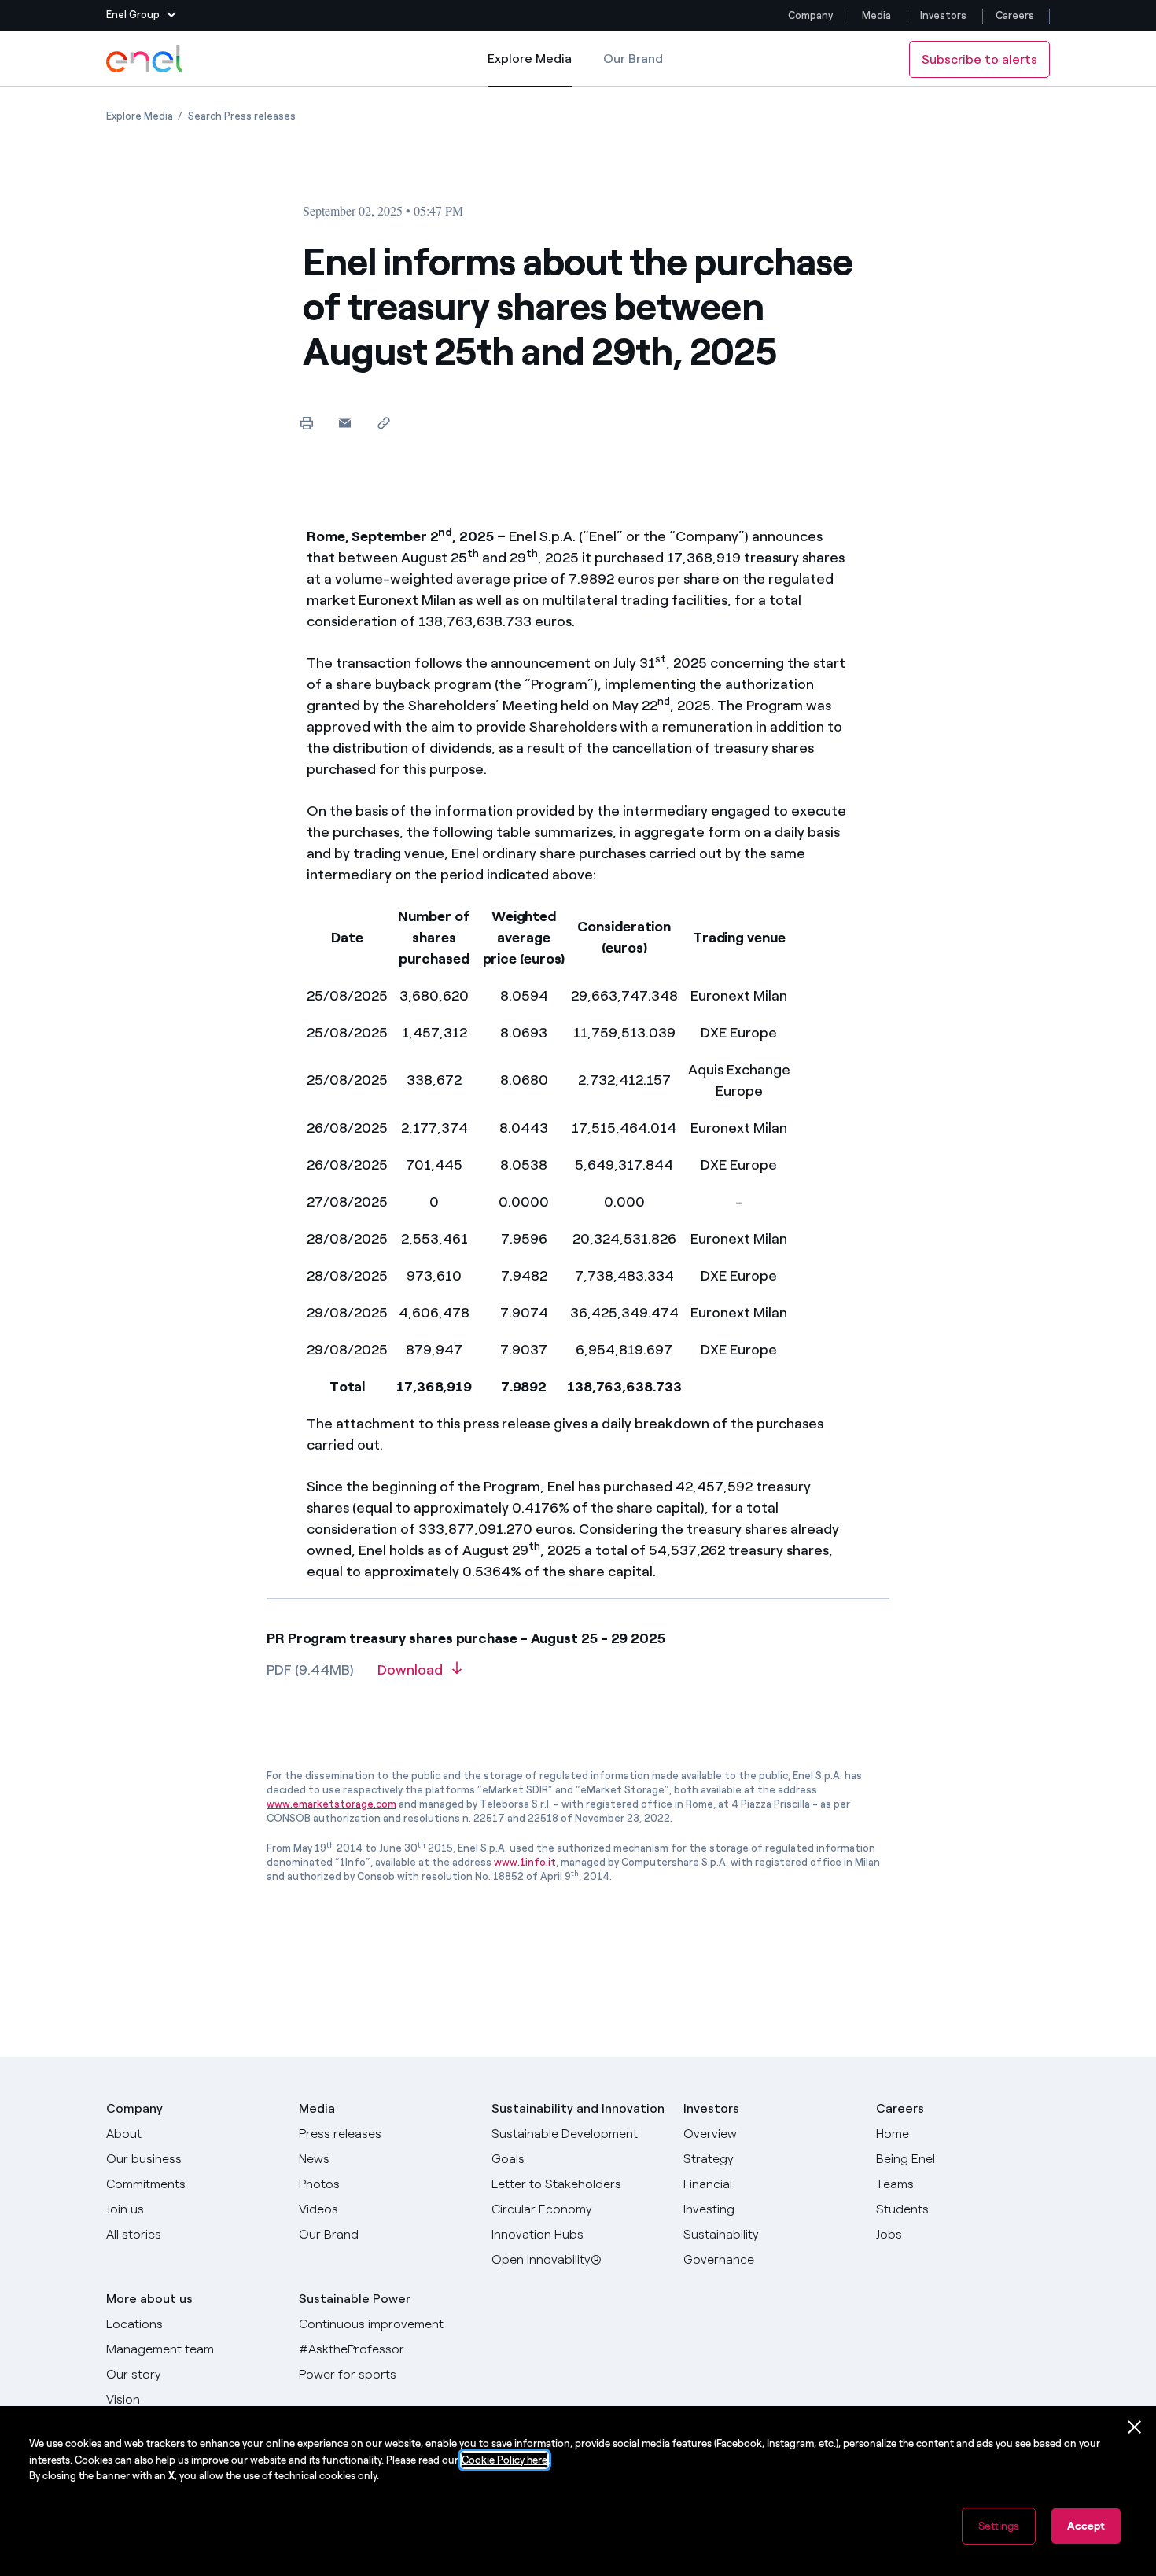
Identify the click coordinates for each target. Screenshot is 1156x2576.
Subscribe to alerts (979, 59)
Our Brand (633, 59)
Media (876, 15)
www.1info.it (525, 1862)
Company (810, 15)
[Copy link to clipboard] (383, 423)
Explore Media (530, 69)
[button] (141, 16)
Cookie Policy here (504, 2460)
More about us (149, 2299)
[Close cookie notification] (1135, 2427)
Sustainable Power (355, 2299)
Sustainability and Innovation (578, 2108)
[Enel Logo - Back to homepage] (145, 59)
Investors (943, 15)
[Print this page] (306, 423)
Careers (1016, 15)
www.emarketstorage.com (331, 1804)
